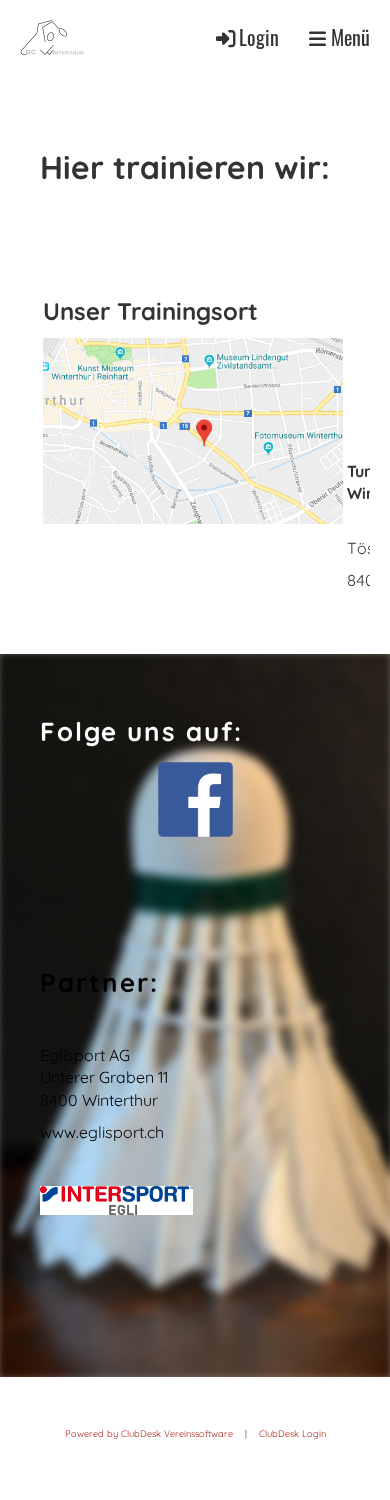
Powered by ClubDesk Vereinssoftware (149, 1433)
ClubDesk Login (292, 1433)
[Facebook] (195, 799)
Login (259, 37)
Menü (348, 37)
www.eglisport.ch (102, 1132)
